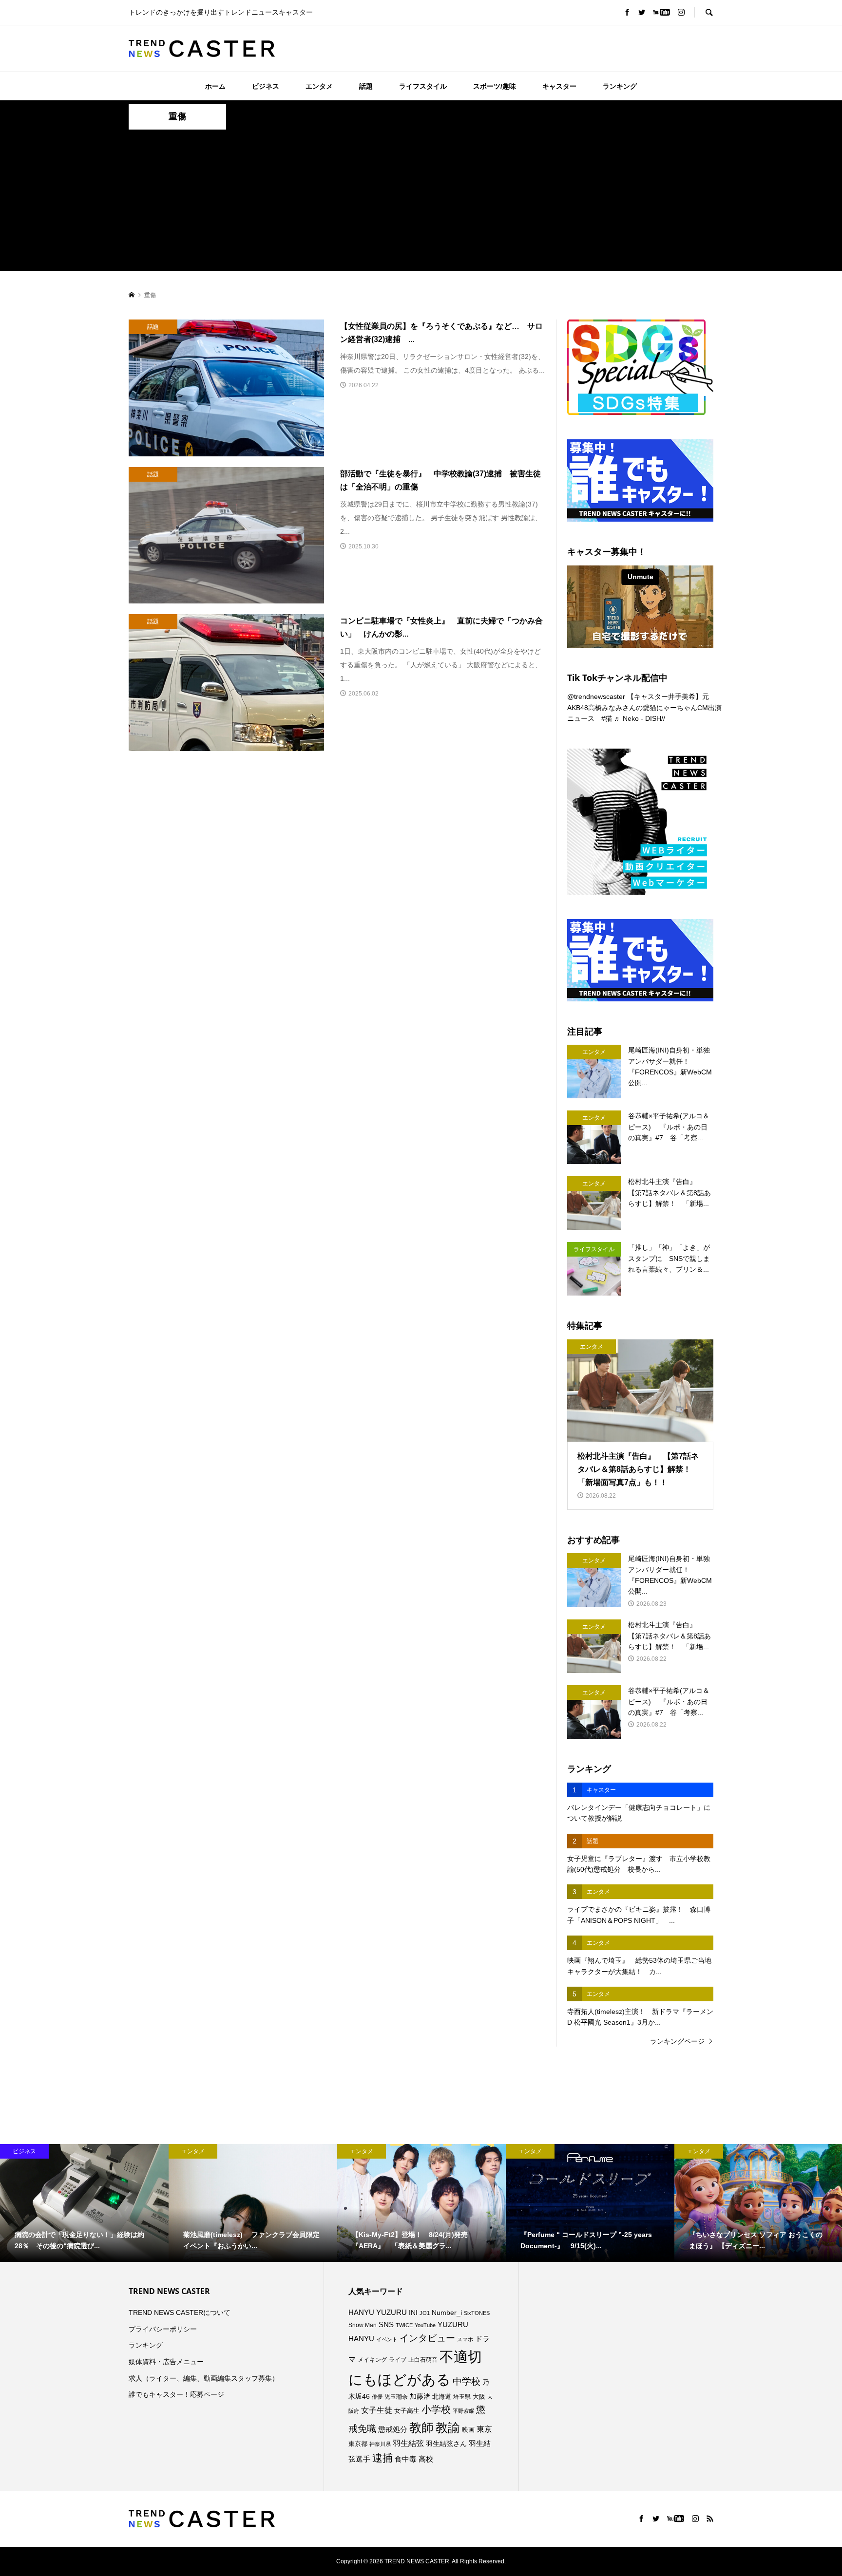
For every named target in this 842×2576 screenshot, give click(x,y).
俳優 (377, 2397)
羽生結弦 (408, 2443)
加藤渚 (420, 2396)
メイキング (372, 2360)
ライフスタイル (423, 86)
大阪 (479, 2397)
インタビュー (427, 2338)
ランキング (620, 86)
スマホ (465, 2339)
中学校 (467, 2381)
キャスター (559, 86)
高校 (426, 2459)
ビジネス (266, 86)
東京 (484, 2429)
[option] (84, 2203)
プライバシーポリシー (163, 2329)
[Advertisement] (421, 203)
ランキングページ (677, 2041)
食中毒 (406, 2459)
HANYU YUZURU (378, 2313)
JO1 (425, 2313)
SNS (386, 2324)
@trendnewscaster (596, 696)
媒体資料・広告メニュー (166, 2362)
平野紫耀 (463, 2411)
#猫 (607, 718)
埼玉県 (462, 2397)
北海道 (442, 2397)
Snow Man (363, 2325)
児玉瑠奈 (396, 2397)
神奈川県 (380, 2444)
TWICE (404, 2325)
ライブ (398, 2360)
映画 (468, 2430)
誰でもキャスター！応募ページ (176, 2394)
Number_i (447, 2313)
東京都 (358, 2444)
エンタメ (319, 86)
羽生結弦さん (446, 2444)
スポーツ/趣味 (495, 86)
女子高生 (407, 2411)
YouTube (425, 2325)
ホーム (215, 86)
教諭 (448, 2428)
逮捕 (383, 2458)
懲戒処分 (393, 2429)
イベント (387, 2339)
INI (413, 2313)
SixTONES (477, 2313)
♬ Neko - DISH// (640, 718)
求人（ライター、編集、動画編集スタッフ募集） (204, 2378)
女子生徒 (377, 2410)
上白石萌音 (423, 2360)
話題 (366, 86)
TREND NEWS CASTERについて (180, 2313)
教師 (421, 2427)
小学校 (436, 2409)
